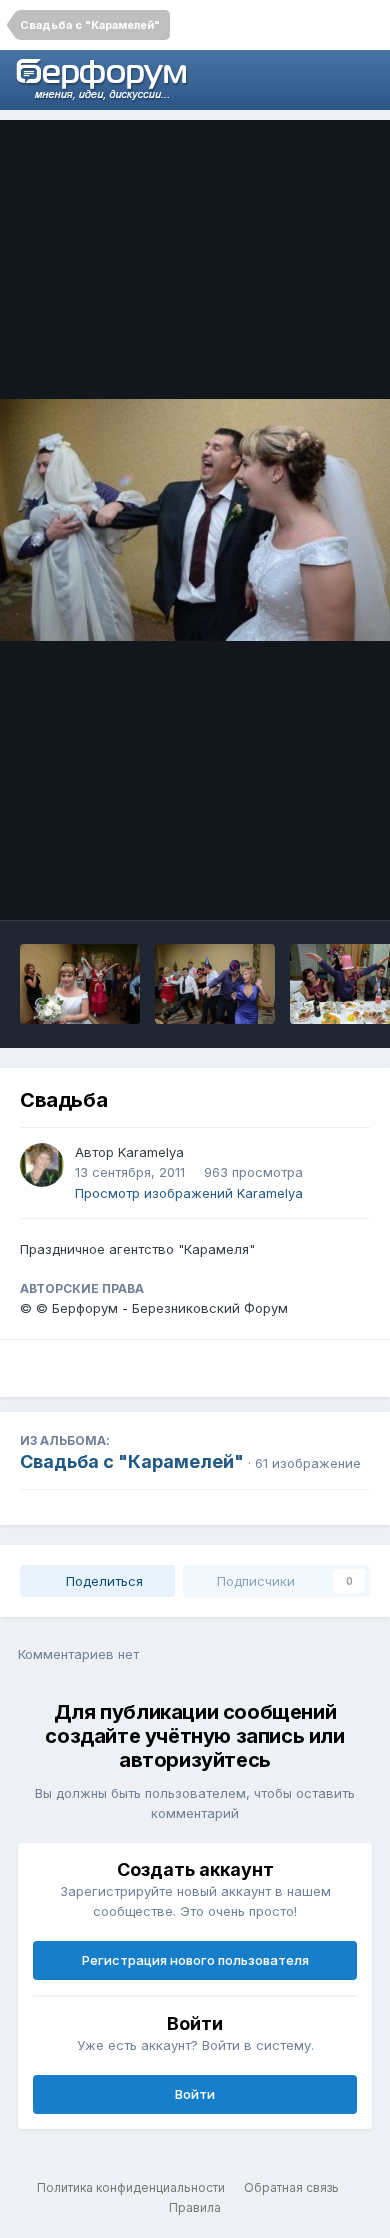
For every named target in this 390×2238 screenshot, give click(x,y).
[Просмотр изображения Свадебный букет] (80, 984)
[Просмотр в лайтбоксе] (195, 519)
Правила (195, 2207)
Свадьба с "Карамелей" (132, 1461)
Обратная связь (291, 2187)
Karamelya (151, 1152)
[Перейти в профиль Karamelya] (42, 1165)
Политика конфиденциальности (131, 2187)
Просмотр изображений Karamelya (189, 1193)
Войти (195, 2094)
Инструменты (299, 884)
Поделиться (102, 1581)
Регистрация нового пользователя (195, 1960)
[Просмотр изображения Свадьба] (215, 984)
